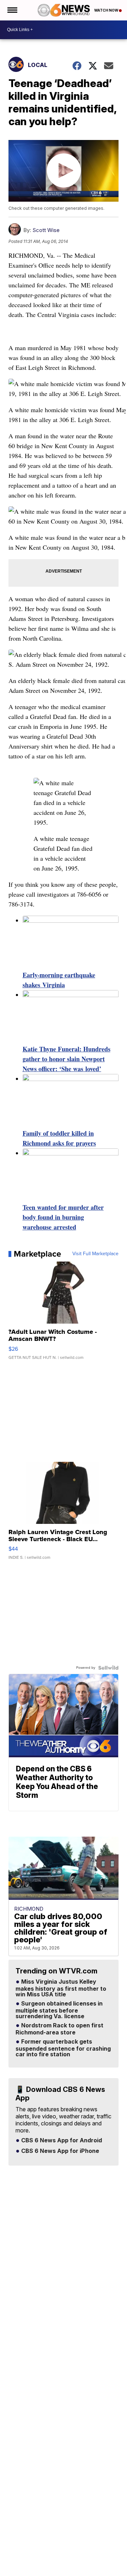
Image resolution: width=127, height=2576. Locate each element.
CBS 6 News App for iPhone (59, 2151)
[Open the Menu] (12, 10)
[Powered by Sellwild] (108, 1668)
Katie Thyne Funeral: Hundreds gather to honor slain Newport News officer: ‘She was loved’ (66, 1059)
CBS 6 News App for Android (61, 2141)
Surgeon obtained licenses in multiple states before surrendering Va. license (59, 2010)
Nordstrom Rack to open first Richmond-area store (59, 2029)
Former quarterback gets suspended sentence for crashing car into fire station (63, 2048)
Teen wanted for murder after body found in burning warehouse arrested (63, 1217)
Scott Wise (46, 230)
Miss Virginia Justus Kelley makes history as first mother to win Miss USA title (61, 1988)
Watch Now (107, 10)
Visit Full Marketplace (95, 1254)
